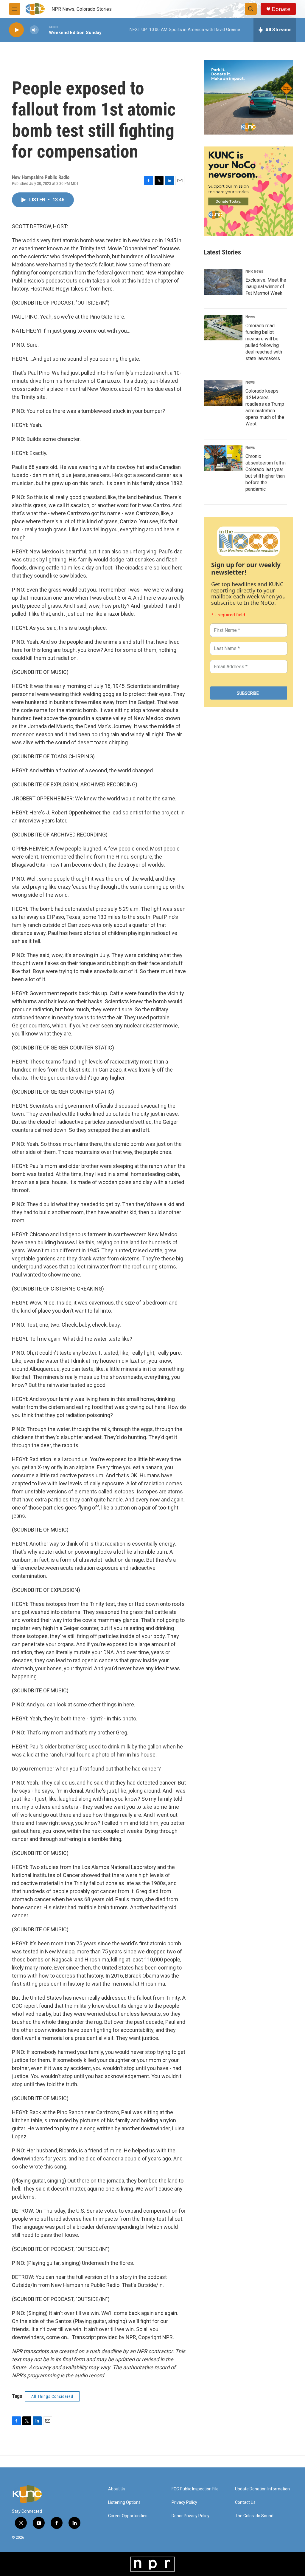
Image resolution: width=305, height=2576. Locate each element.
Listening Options (124, 2502)
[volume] (34, 30)
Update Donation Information (262, 2489)
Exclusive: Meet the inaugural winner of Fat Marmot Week (266, 287)
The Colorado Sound (254, 2516)
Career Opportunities (128, 2516)
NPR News (254, 271)
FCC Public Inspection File (195, 2489)
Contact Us (245, 2502)
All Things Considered (52, 2396)
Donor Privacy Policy (190, 2516)
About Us (117, 2489)
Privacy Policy (184, 2502)
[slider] (44, 30)
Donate (281, 9)
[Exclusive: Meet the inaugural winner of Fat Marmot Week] (223, 282)
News (250, 317)
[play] (16, 30)
